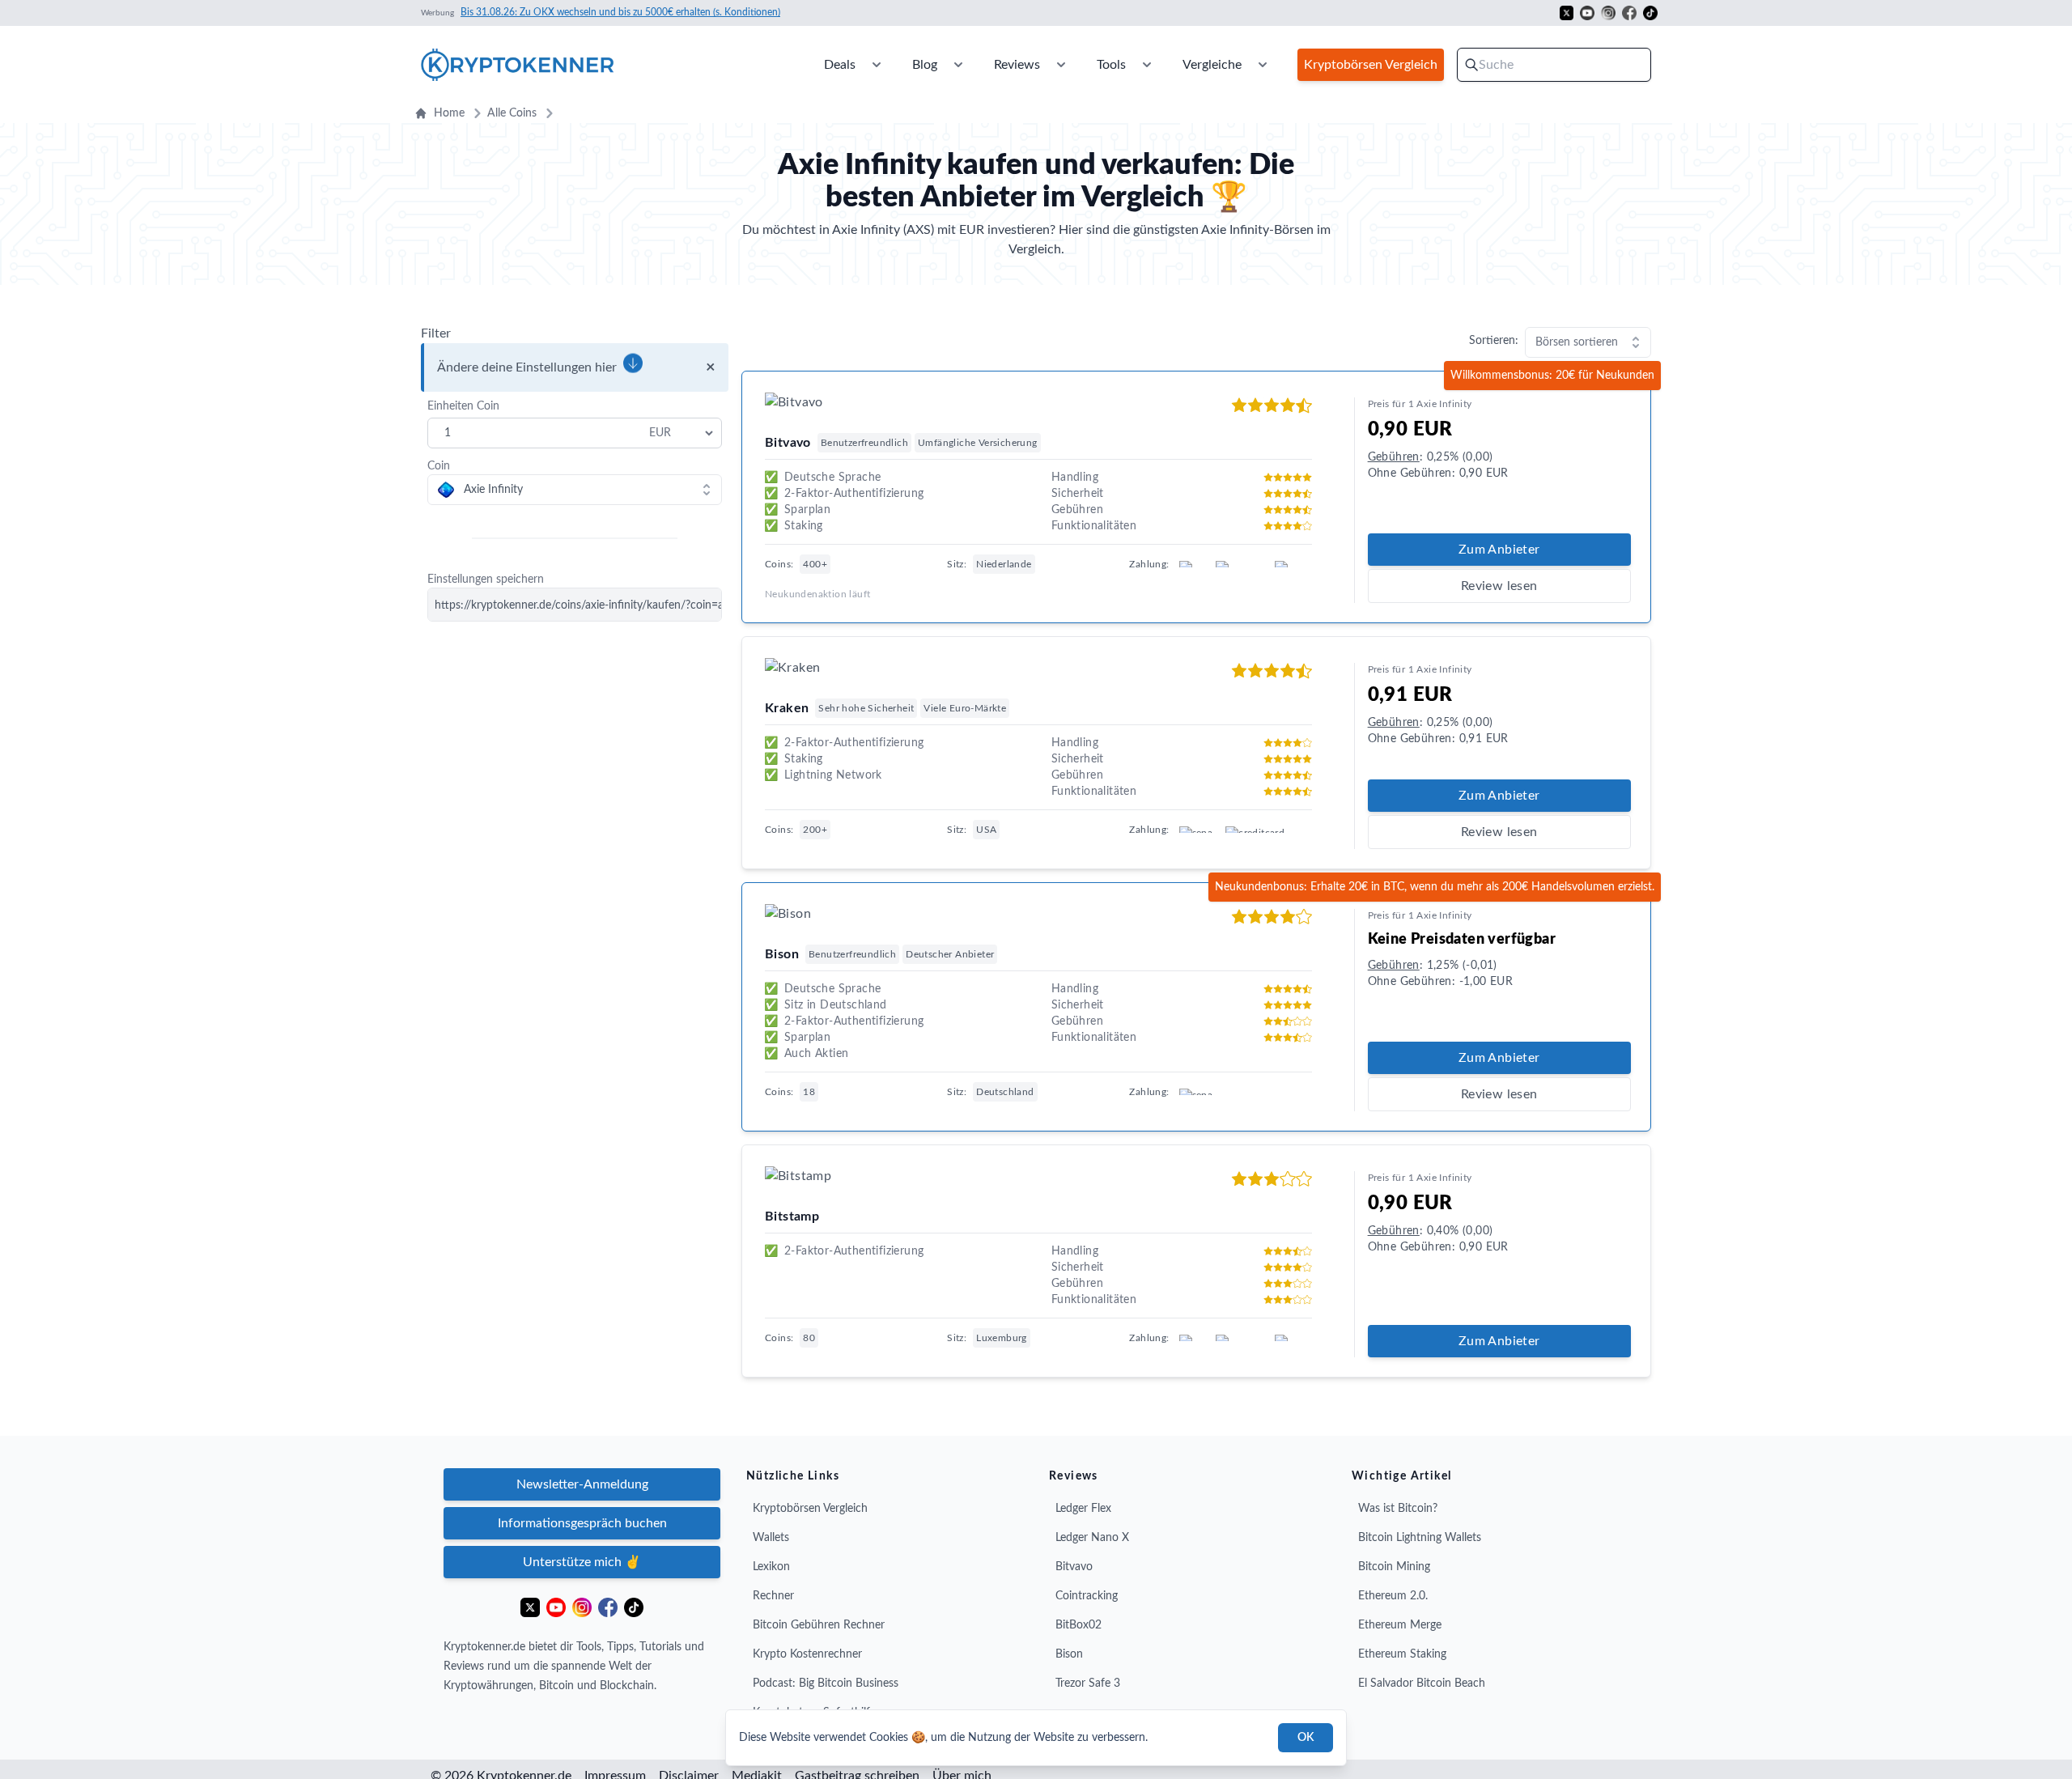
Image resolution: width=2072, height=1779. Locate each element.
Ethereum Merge (1400, 1625)
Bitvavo (1074, 1567)
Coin (439, 466)
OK (1306, 1738)
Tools (1111, 65)
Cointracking (1087, 1596)
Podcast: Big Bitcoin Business (826, 1683)
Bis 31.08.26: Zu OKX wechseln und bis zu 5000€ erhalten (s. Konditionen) (620, 12)
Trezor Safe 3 (1088, 1683)
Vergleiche (1212, 65)
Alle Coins (512, 113)
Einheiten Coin (463, 406)
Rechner (773, 1596)
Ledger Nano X (1092, 1538)
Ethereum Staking (1402, 1654)
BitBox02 (1078, 1625)
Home (449, 113)
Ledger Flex (1083, 1509)
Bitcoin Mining (1394, 1567)
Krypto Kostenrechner (807, 1654)
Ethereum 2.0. (1393, 1596)
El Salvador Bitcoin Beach (1422, 1683)
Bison (1069, 1654)
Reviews (1017, 65)
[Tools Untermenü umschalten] (1147, 65)
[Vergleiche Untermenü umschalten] (1263, 65)
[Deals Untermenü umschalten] (877, 65)
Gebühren (1394, 457)
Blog (925, 65)
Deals (840, 65)
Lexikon (771, 1567)
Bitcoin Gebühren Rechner (819, 1625)
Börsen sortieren (1577, 342)
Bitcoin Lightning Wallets (1420, 1538)
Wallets (771, 1538)
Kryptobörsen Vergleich (810, 1509)
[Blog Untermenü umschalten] (958, 65)
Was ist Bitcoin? (1398, 1509)
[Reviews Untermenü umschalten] (1061, 65)
